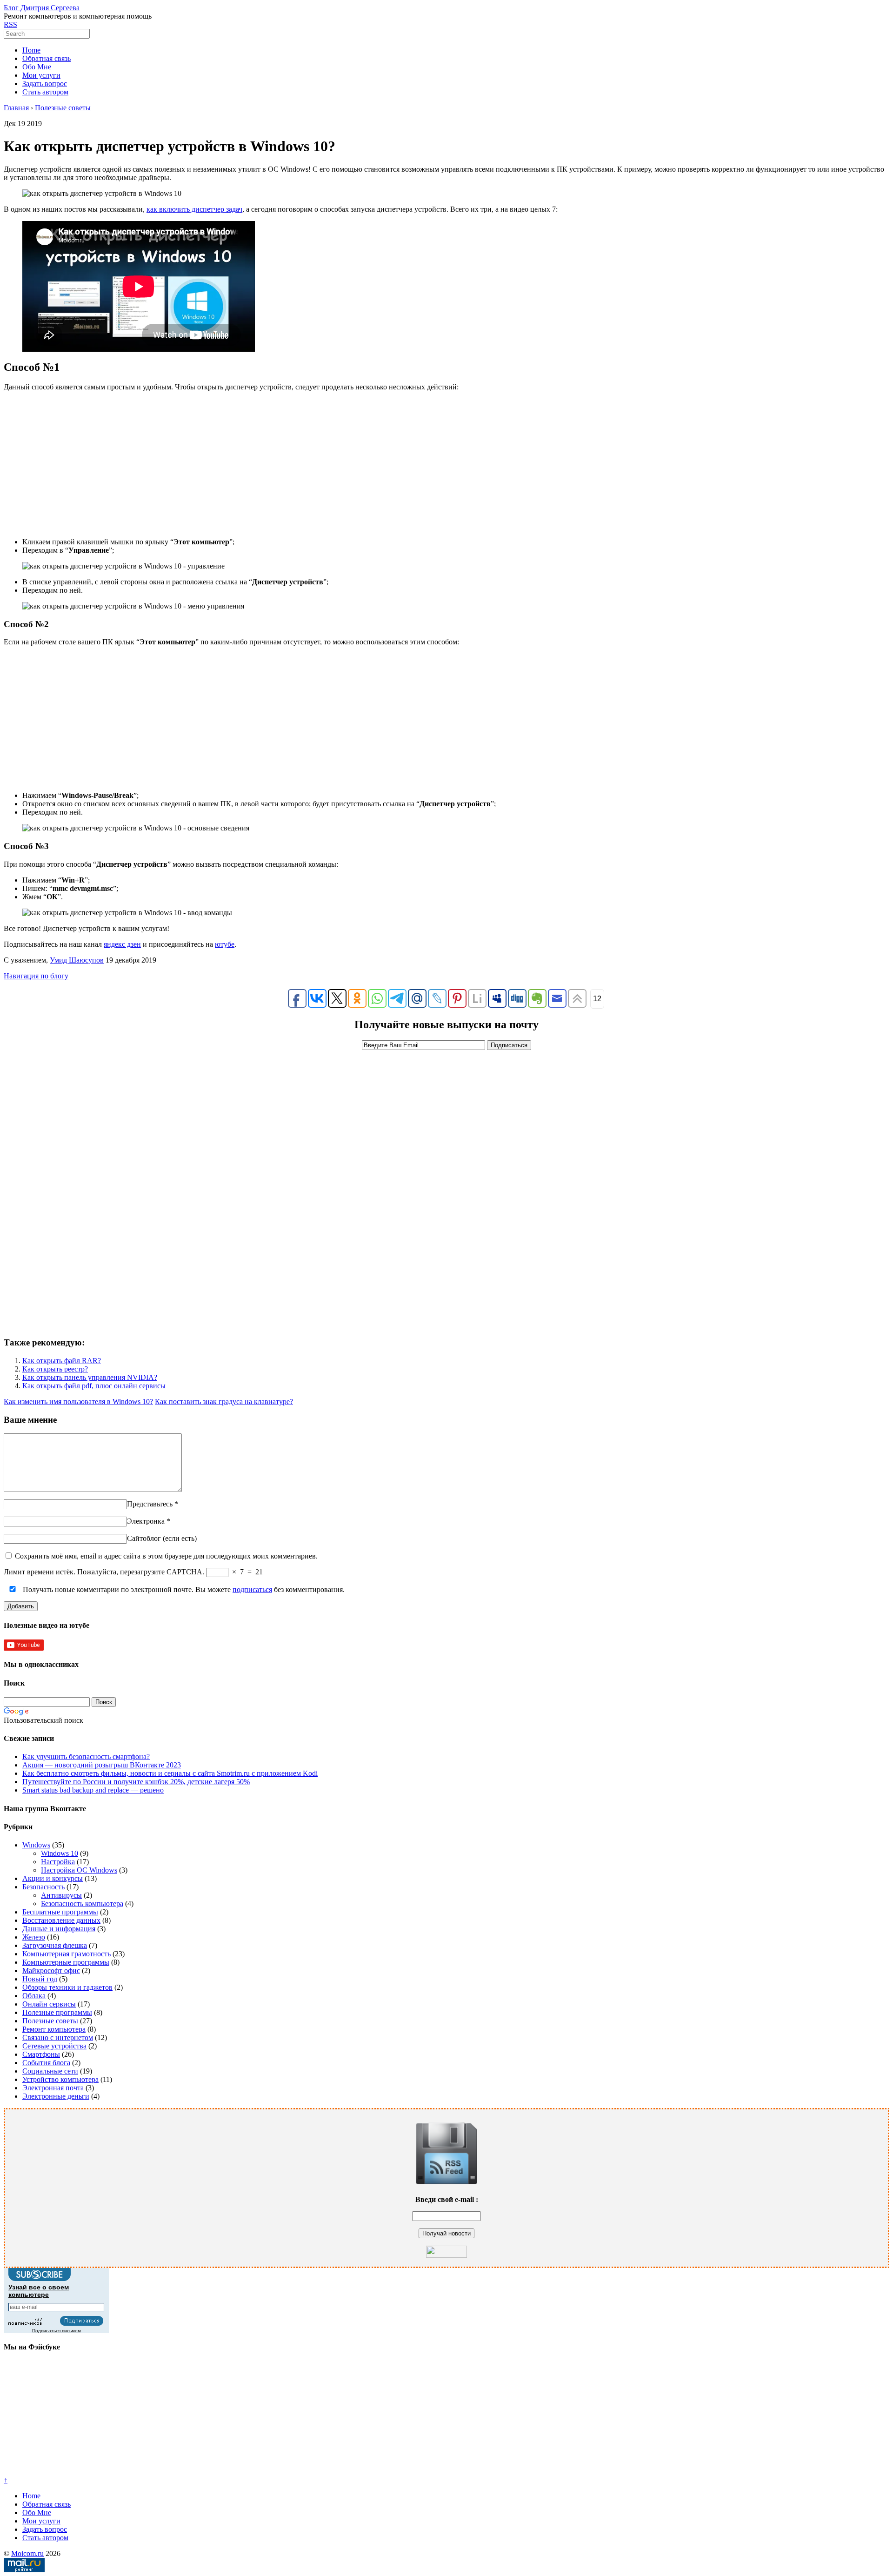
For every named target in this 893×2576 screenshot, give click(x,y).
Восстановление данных (61, 1920)
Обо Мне (37, 67)
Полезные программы (57, 2012)
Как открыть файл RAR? (62, 1361)
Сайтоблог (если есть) (162, 1538)
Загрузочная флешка (55, 1945)
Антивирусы (61, 1895)
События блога (46, 2063)
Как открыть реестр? (55, 1369)
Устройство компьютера (60, 2079)
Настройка (58, 1862)
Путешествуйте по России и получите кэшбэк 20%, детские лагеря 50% (136, 1782)
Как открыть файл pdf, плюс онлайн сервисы (94, 1386)
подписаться (252, 1589)
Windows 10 (60, 1853)
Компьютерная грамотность (67, 1954)
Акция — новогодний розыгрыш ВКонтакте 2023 (102, 1765)
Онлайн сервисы (49, 2004)
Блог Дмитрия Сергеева (42, 8)
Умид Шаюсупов (77, 960)
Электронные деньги (56, 2096)
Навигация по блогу (36, 976)
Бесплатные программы (60, 1912)
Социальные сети (50, 2071)
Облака (34, 1996)
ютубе (225, 944)
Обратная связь (47, 58)
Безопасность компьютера (82, 1904)
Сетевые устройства (54, 2046)
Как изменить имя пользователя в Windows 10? (78, 1402)
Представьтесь (150, 1504)
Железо (34, 1937)
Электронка (146, 1521)
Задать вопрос (45, 84)
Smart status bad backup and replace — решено (93, 1790)
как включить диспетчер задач (194, 209)
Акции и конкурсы (53, 1878)
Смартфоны (41, 2054)
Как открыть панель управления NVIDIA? (90, 1377)
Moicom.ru (27, 2553)
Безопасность (43, 1887)
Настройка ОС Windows (79, 1870)
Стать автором (45, 92)
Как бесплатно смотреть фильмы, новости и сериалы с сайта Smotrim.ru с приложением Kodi (170, 1773)
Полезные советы (50, 2021)
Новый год (40, 1979)
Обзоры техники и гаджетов (67, 1987)
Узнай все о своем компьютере (39, 2291)
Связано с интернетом (58, 2037)
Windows (36, 1845)
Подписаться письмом (57, 2331)
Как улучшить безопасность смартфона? (86, 1756)
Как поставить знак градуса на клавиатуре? (224, 1402)
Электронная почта (53, 2088)
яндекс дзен (122, 944)
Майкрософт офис (51, 1970)
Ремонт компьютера (54, 2029)
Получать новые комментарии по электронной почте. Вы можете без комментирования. (183, 1589)
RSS (10, 24)
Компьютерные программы (66, 1962)
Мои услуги (41, 75)
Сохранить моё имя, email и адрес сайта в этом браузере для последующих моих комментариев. (166, 1556)
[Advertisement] (446, 464)
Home (31, 50)
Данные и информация (59, 1929)
